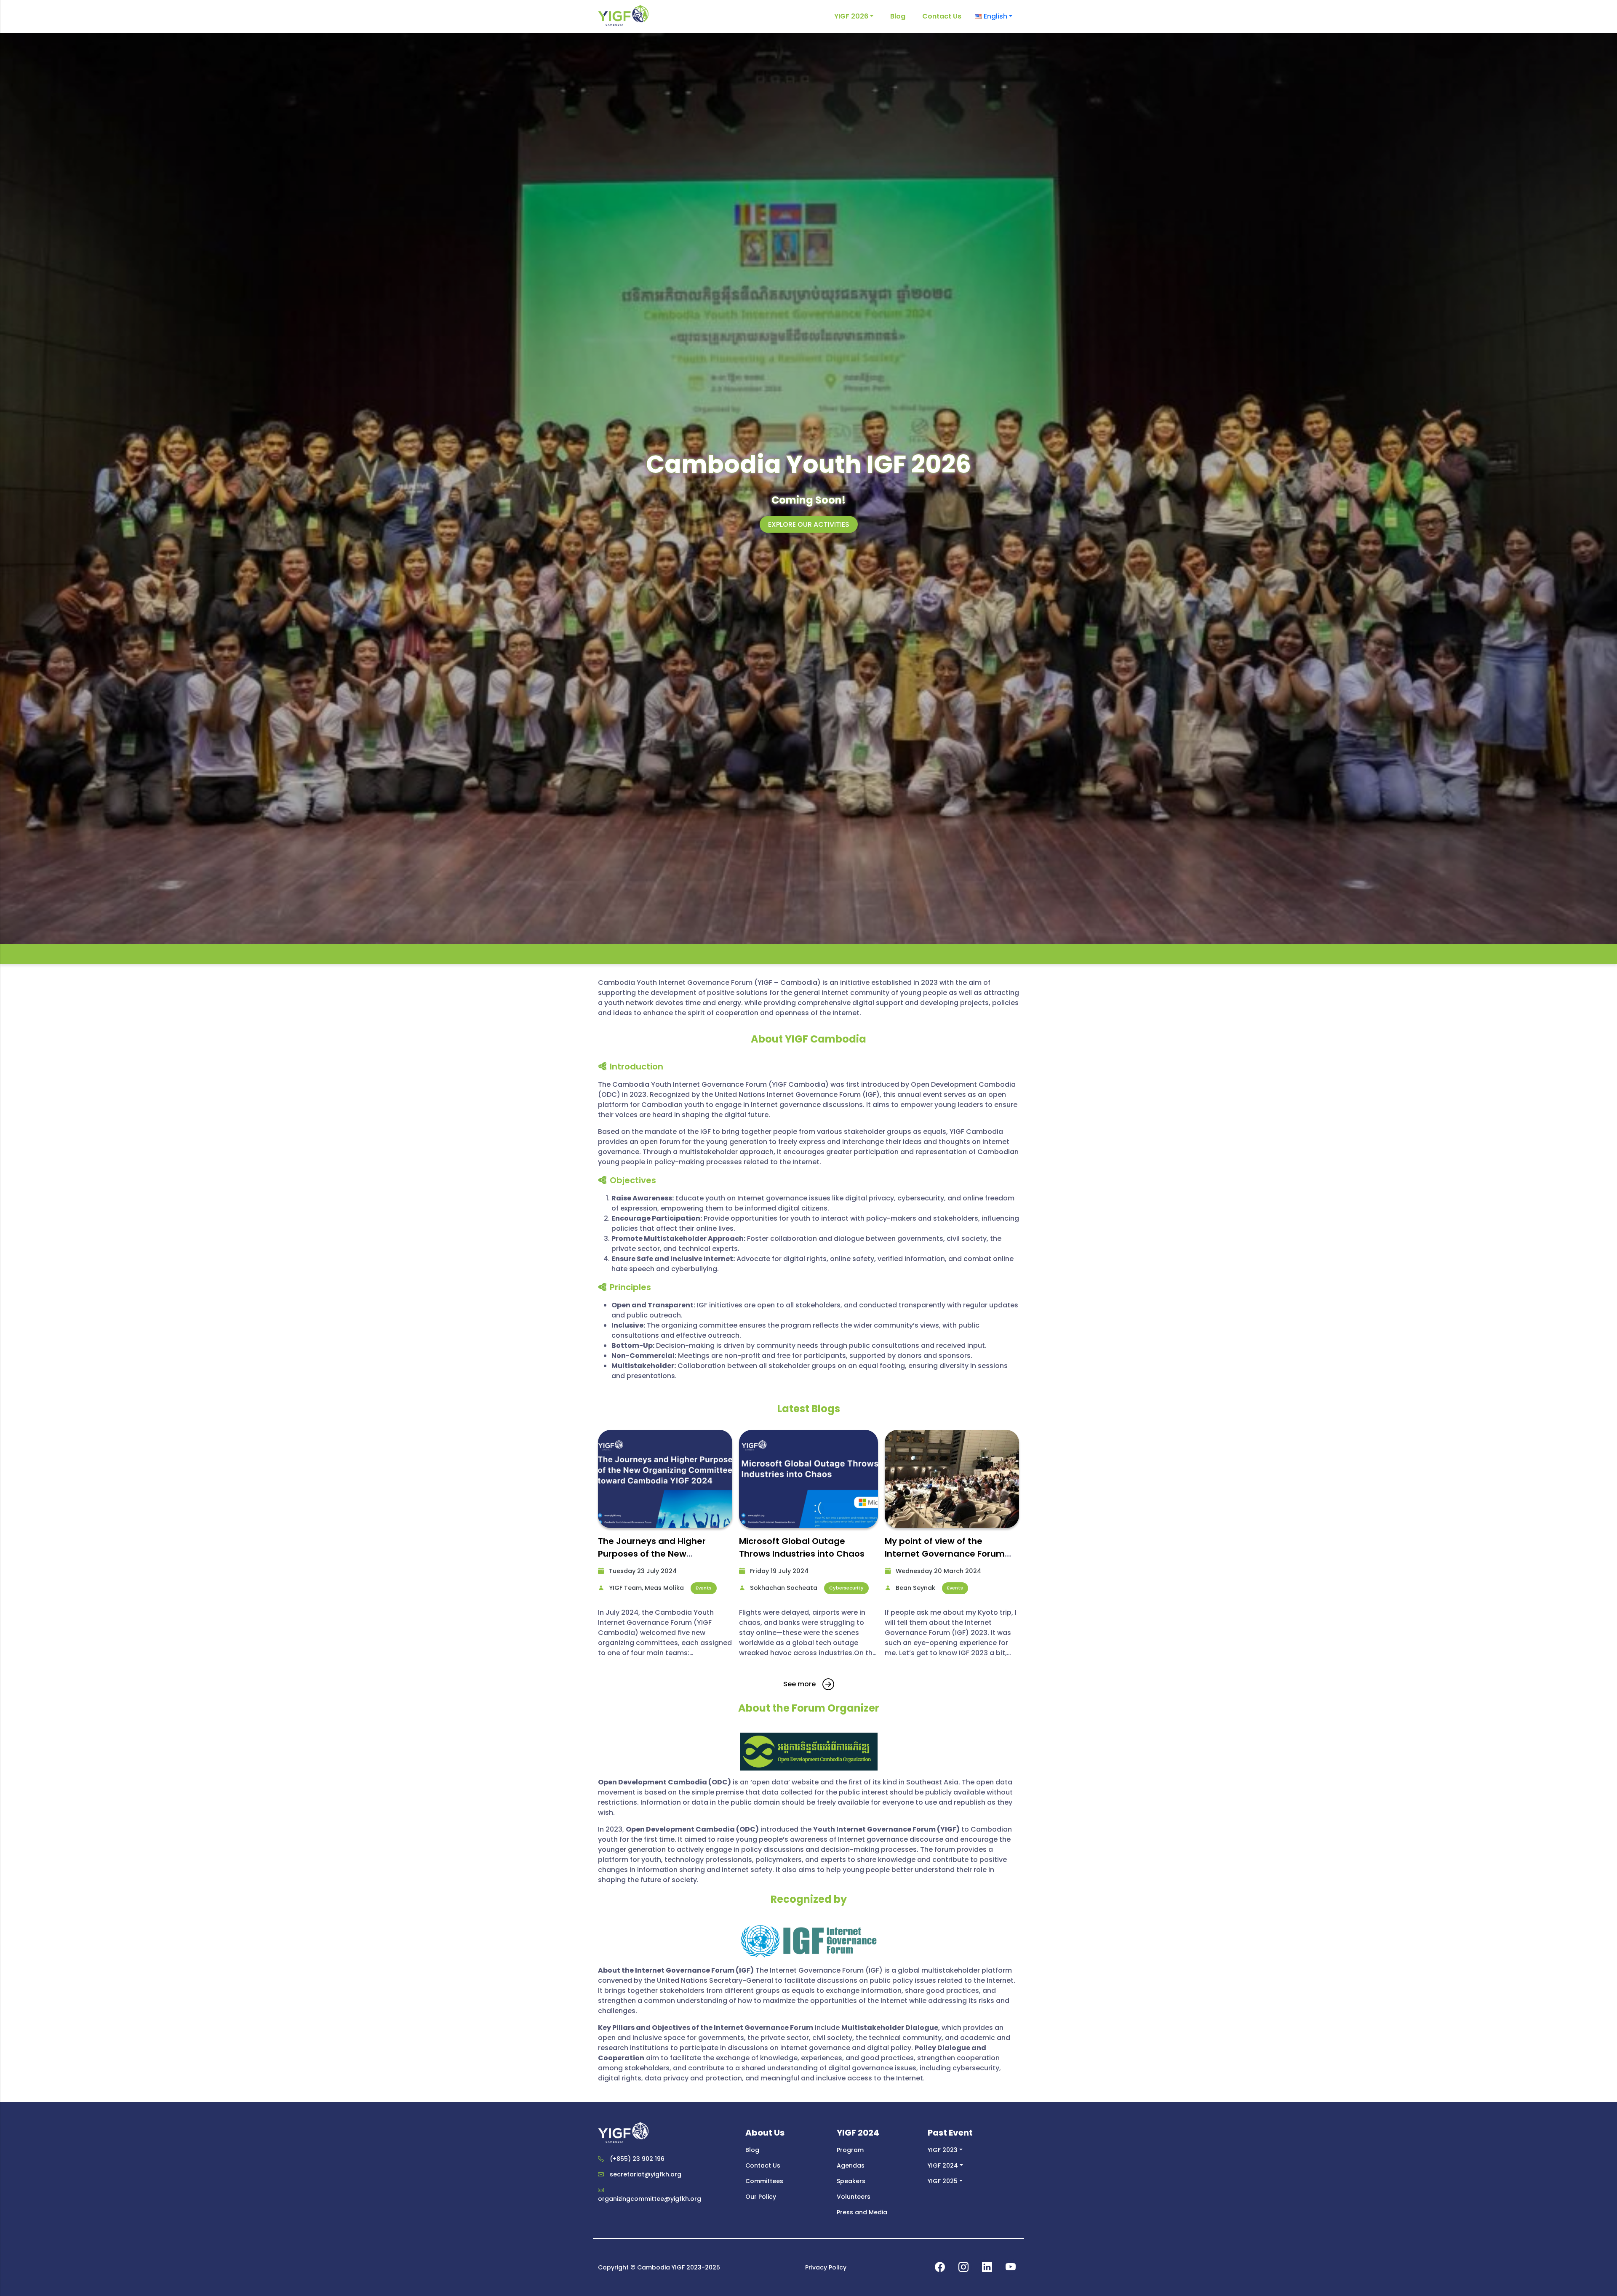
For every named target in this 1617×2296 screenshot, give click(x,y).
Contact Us (942, 16)
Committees (764, 2181)
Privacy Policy (826, 2267)
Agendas (851, 2165)
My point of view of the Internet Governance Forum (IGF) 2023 (945, 1554)
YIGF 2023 (943, 2150)
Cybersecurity (846, 1588)
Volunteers (854, 2197)
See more (799, 1684)
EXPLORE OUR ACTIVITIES (809, 524)
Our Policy (761, 2197)
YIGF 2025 (943, 2181)
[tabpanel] (665, 1547)
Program (850, 2150)
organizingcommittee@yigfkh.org (650, 2199)
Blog (898, 16)
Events (704, 1588)
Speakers (851, 2181)
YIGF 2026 (851, 16)
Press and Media (862, 2212)
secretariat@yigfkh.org (646, 2174)
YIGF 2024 (943, 2165)
